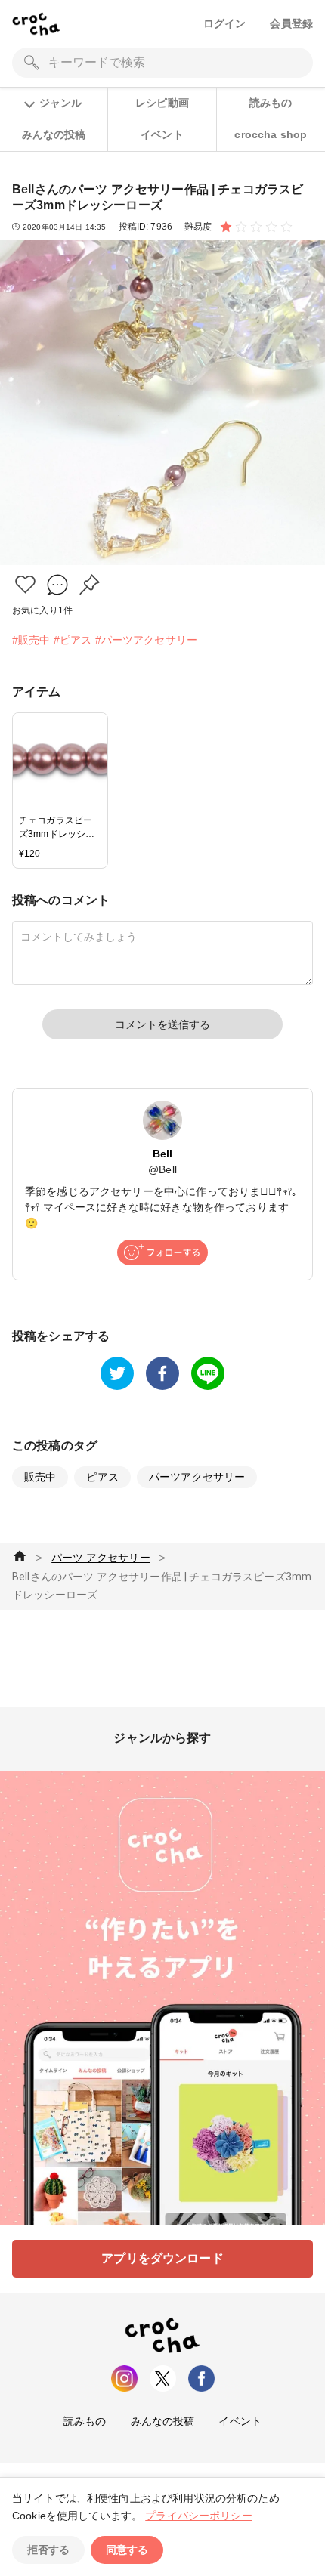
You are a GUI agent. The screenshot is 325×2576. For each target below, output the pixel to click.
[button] (25, 584)
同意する (127, 2550)
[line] (208, 1373)
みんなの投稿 (54, 134)
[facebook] (162, 1373)
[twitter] (117, 1373)
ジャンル (60, 103)
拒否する (48, 2550)
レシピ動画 (162, 103)
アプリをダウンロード (162, 2258)
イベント (162, 134)
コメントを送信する (162, 1024)
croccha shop (271, 134)
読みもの (271, 103)
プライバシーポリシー (199, 2516)
